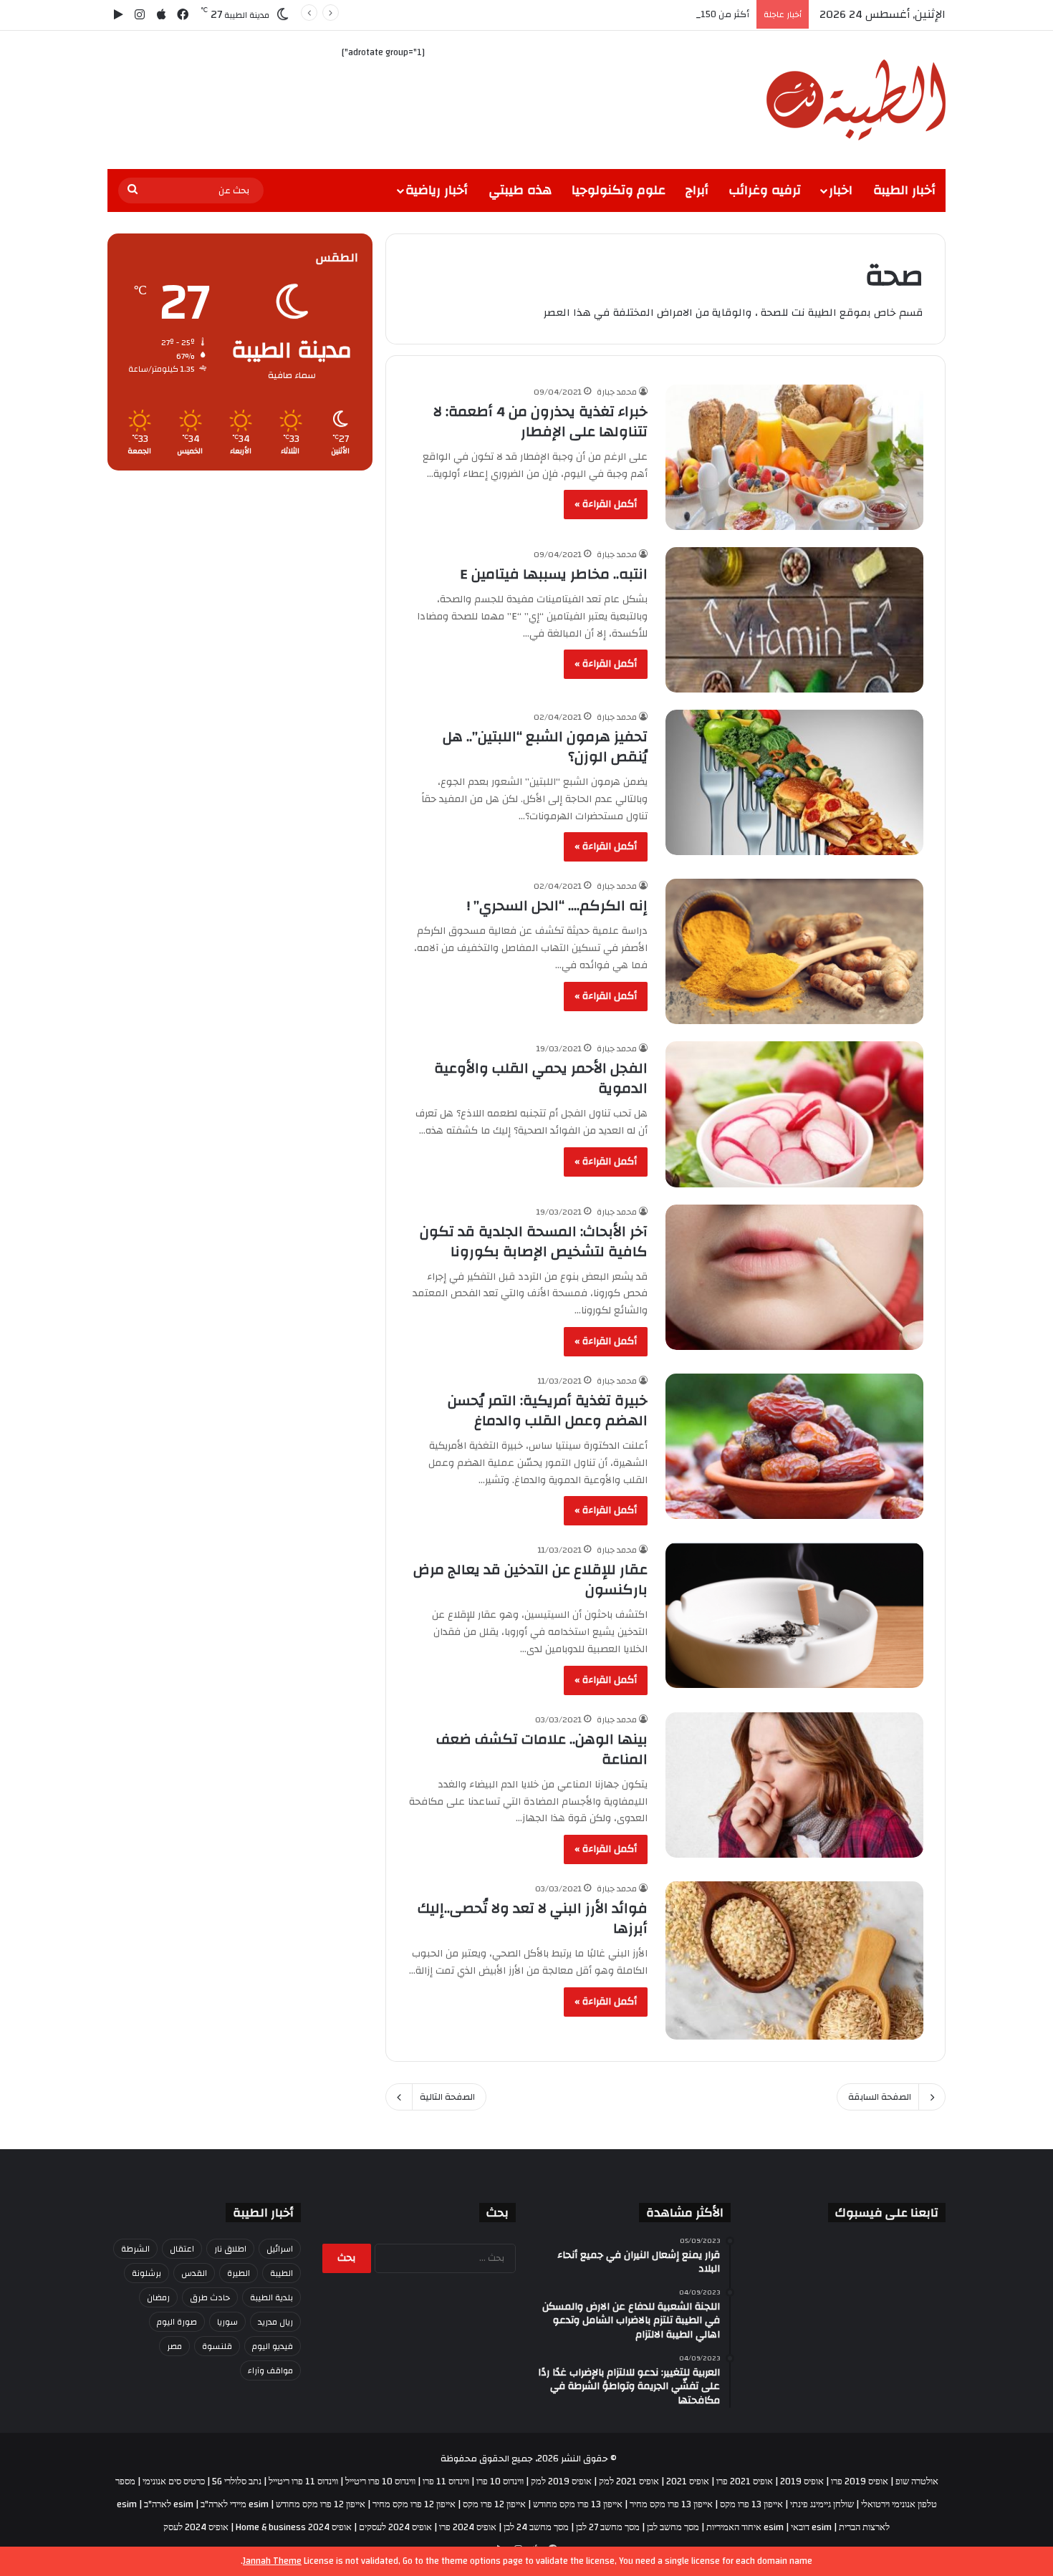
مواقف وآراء (270, 2370)
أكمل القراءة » (606, 504)
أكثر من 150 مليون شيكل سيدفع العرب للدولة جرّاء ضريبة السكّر (624, 14)
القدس (194, 2273)
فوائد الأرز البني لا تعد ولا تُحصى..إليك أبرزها (533, 1918)
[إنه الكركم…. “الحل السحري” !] (794, 951)
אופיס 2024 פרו (468, 2527)
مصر (174, 2346)
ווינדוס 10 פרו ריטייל (380, 2481)
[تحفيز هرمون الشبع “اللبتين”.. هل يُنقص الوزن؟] (794, 782)
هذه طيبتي (520, 190)
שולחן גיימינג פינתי (822, 2504)
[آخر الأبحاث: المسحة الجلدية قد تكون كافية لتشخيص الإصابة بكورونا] (794, 1277)
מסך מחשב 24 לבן (536, 2527)
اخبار (841, 190)
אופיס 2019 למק (561, 2481)
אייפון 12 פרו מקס (494, 2504)
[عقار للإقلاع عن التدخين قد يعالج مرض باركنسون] (794, 1615)
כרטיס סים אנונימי (174, 2481)
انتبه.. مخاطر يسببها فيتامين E (554, 574)
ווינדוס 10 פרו (500, 2481)
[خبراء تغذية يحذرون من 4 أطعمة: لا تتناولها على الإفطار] (794, 457)
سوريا (227, 2322)
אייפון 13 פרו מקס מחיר (671, 2504)
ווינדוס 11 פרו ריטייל (303, 2481)
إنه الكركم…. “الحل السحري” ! (557, 906)
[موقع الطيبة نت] (856, 100)
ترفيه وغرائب (765, 190)
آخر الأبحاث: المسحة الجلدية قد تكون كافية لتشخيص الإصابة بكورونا (534, 1241)
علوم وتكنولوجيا (619, 190)
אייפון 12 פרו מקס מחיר (414, 2504)
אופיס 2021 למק (629, 2481)
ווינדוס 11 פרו (446, 2481)
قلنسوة (217, 2346)
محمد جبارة (617, 392)
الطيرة (239, 2273)
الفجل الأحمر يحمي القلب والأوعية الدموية (541, 1078)
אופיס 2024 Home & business (294, 2527)
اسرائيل (280, 2249)
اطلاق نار (230, 2249)
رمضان (158, 2297)
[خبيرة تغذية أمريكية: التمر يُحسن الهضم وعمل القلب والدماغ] (794, 1446)
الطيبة (282, 2273)
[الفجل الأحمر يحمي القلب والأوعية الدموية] (794, 1114)
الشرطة (135, 2249)
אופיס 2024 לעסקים (395, 2527)
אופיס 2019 (802, 2481)
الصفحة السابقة (880, 2097)
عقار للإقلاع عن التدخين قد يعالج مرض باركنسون (530, 1579)
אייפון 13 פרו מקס (751, 2504)
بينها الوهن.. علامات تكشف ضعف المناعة (542, 1749)
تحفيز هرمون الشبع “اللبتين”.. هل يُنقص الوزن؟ (545, 747)
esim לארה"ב (169, 2504)
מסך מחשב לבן (673, 2527)
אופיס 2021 (688, 2481)
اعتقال (182, 2249)
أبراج (697, 190)
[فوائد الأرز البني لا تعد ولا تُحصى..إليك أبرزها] (794, 1960)
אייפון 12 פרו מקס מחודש (321, 2504)
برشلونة (146, 2273)
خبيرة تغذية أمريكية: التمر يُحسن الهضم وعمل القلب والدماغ (548, 1410)
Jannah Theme (272, 2561)
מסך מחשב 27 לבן (608, 2527)
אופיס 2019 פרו (860, 2481)
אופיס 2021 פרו (745, 2481)
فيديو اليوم (273, 2346)
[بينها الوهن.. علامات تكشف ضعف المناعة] (794, 1785)
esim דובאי (811, 2527)
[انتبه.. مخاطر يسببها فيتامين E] (794, 620)
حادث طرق (210, 2297)
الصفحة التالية (447, 2097)
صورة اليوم (177, 2322)
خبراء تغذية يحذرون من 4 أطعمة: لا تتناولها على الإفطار (540, 421)
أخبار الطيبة (904, 190)
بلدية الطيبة (271, 2297)
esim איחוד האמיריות (745, 2527)
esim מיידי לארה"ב (235, 2504)
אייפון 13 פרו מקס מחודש (578, 2504)
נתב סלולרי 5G (237, 2481)
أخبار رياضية (437, 190)
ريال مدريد (275, 2322)
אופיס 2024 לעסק (196, 2527)
